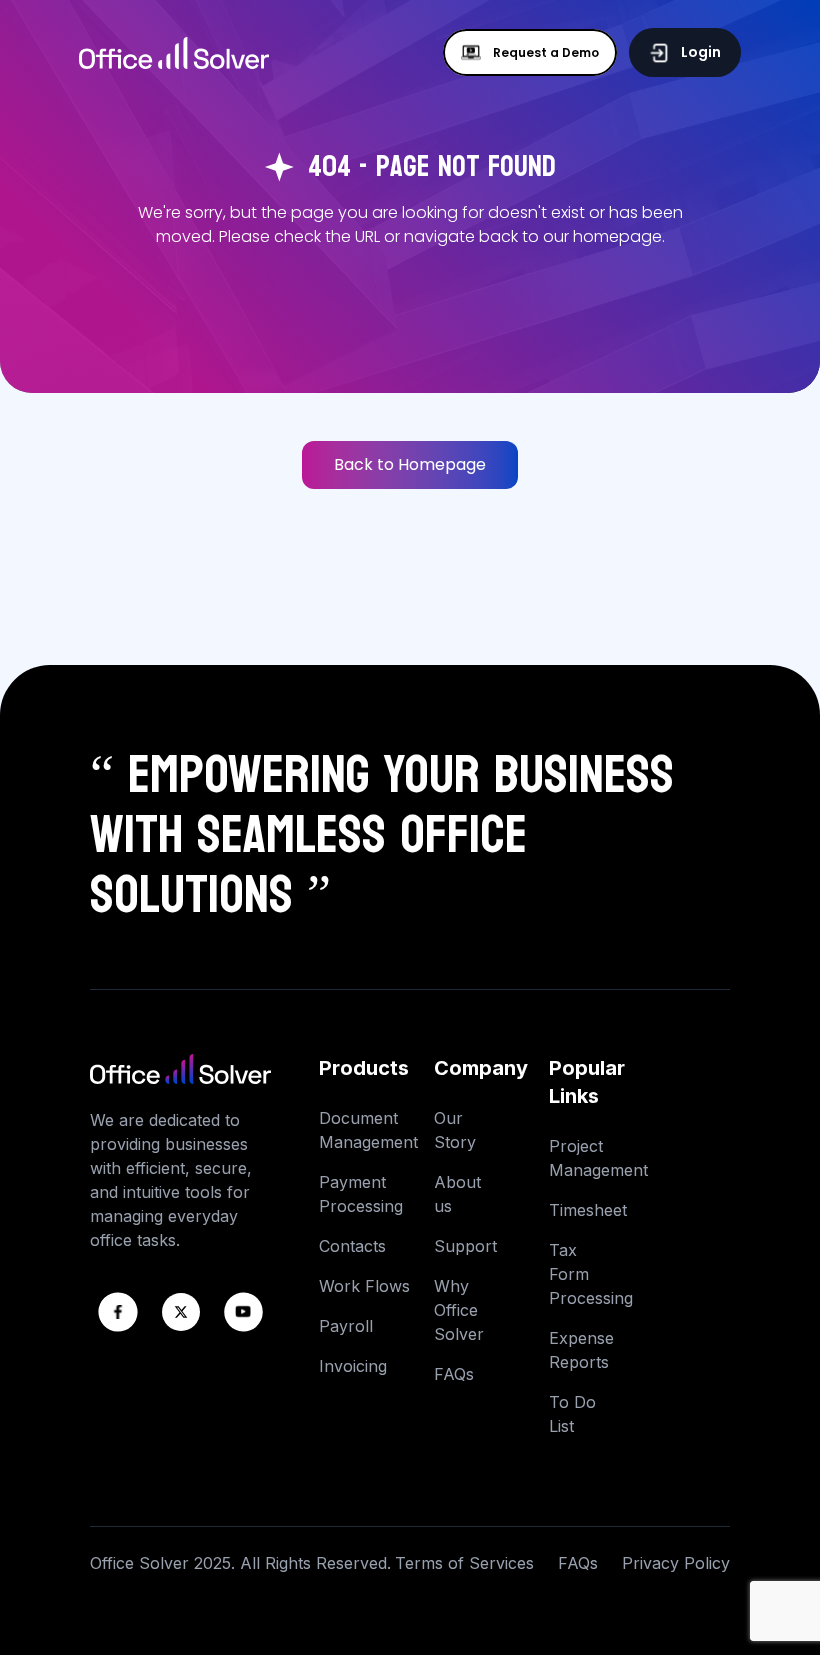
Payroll (346, 1326)
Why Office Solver (459, 1310)
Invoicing (353, 1366)
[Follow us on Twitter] (181, 1312)
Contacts (352, 1246)
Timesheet (588, 1210)
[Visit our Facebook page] (118, 1312)
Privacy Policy (676, 1563)
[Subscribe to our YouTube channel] (244, 1312)
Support (465, 1246)
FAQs (454, 1374)
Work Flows (364, 1286)
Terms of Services (464, 1563)
